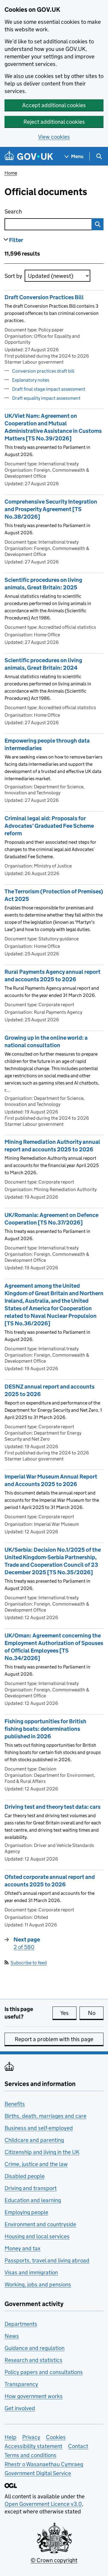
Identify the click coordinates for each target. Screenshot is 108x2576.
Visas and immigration (31, 2272)
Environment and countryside (40, 2224)
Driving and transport (31, 2188)
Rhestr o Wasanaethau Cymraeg (44, 2464)
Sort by (13, 276)
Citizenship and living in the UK (42, 2152)
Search (37, 211)
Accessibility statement (33, 2446)
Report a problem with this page (54, 2039)
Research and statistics (33, 2360)
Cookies (56, 2437)
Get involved (20, 2408)
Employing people (26, 2212)
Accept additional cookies (54, 105)
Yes (68, 2013)
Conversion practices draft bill (43, 371)
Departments (21, 2324)
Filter (16, 240)
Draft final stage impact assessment (49, 389)
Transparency (21, 2384)
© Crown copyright (54, 2560)
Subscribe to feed (29, 1963)
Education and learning (33, 2200)
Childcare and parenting (34, 2140)
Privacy (31, 2437)
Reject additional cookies (54, 122)
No (96, 2013)
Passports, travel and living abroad (47, 2260)
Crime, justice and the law (36, 2164)
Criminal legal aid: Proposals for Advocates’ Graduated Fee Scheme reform (49, 826)
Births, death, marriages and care (45, 2116)
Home (11, 173)
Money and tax (22, 2248)
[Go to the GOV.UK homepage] (29, 156)
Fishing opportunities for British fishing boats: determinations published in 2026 (45, 1729)
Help (10, 2437)
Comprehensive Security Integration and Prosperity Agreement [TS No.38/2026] (51, 509)
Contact (78, 2446)
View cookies (54, 137)
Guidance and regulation (34, 2348)
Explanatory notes (31, 380)
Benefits (15, 2104)
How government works (34, 2396)
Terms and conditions (30, 2455)
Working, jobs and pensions (38, 2284)
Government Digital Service (38, 2473)
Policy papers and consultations (44, 2372)
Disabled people (25, 2176)
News (12, 2336)
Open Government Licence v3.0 (43, 2504)
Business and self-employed (39, 2128)
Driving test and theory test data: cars (52, 1807)
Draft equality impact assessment (46, 398)
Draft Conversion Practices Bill (44, 297)
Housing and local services (37, 2236)
